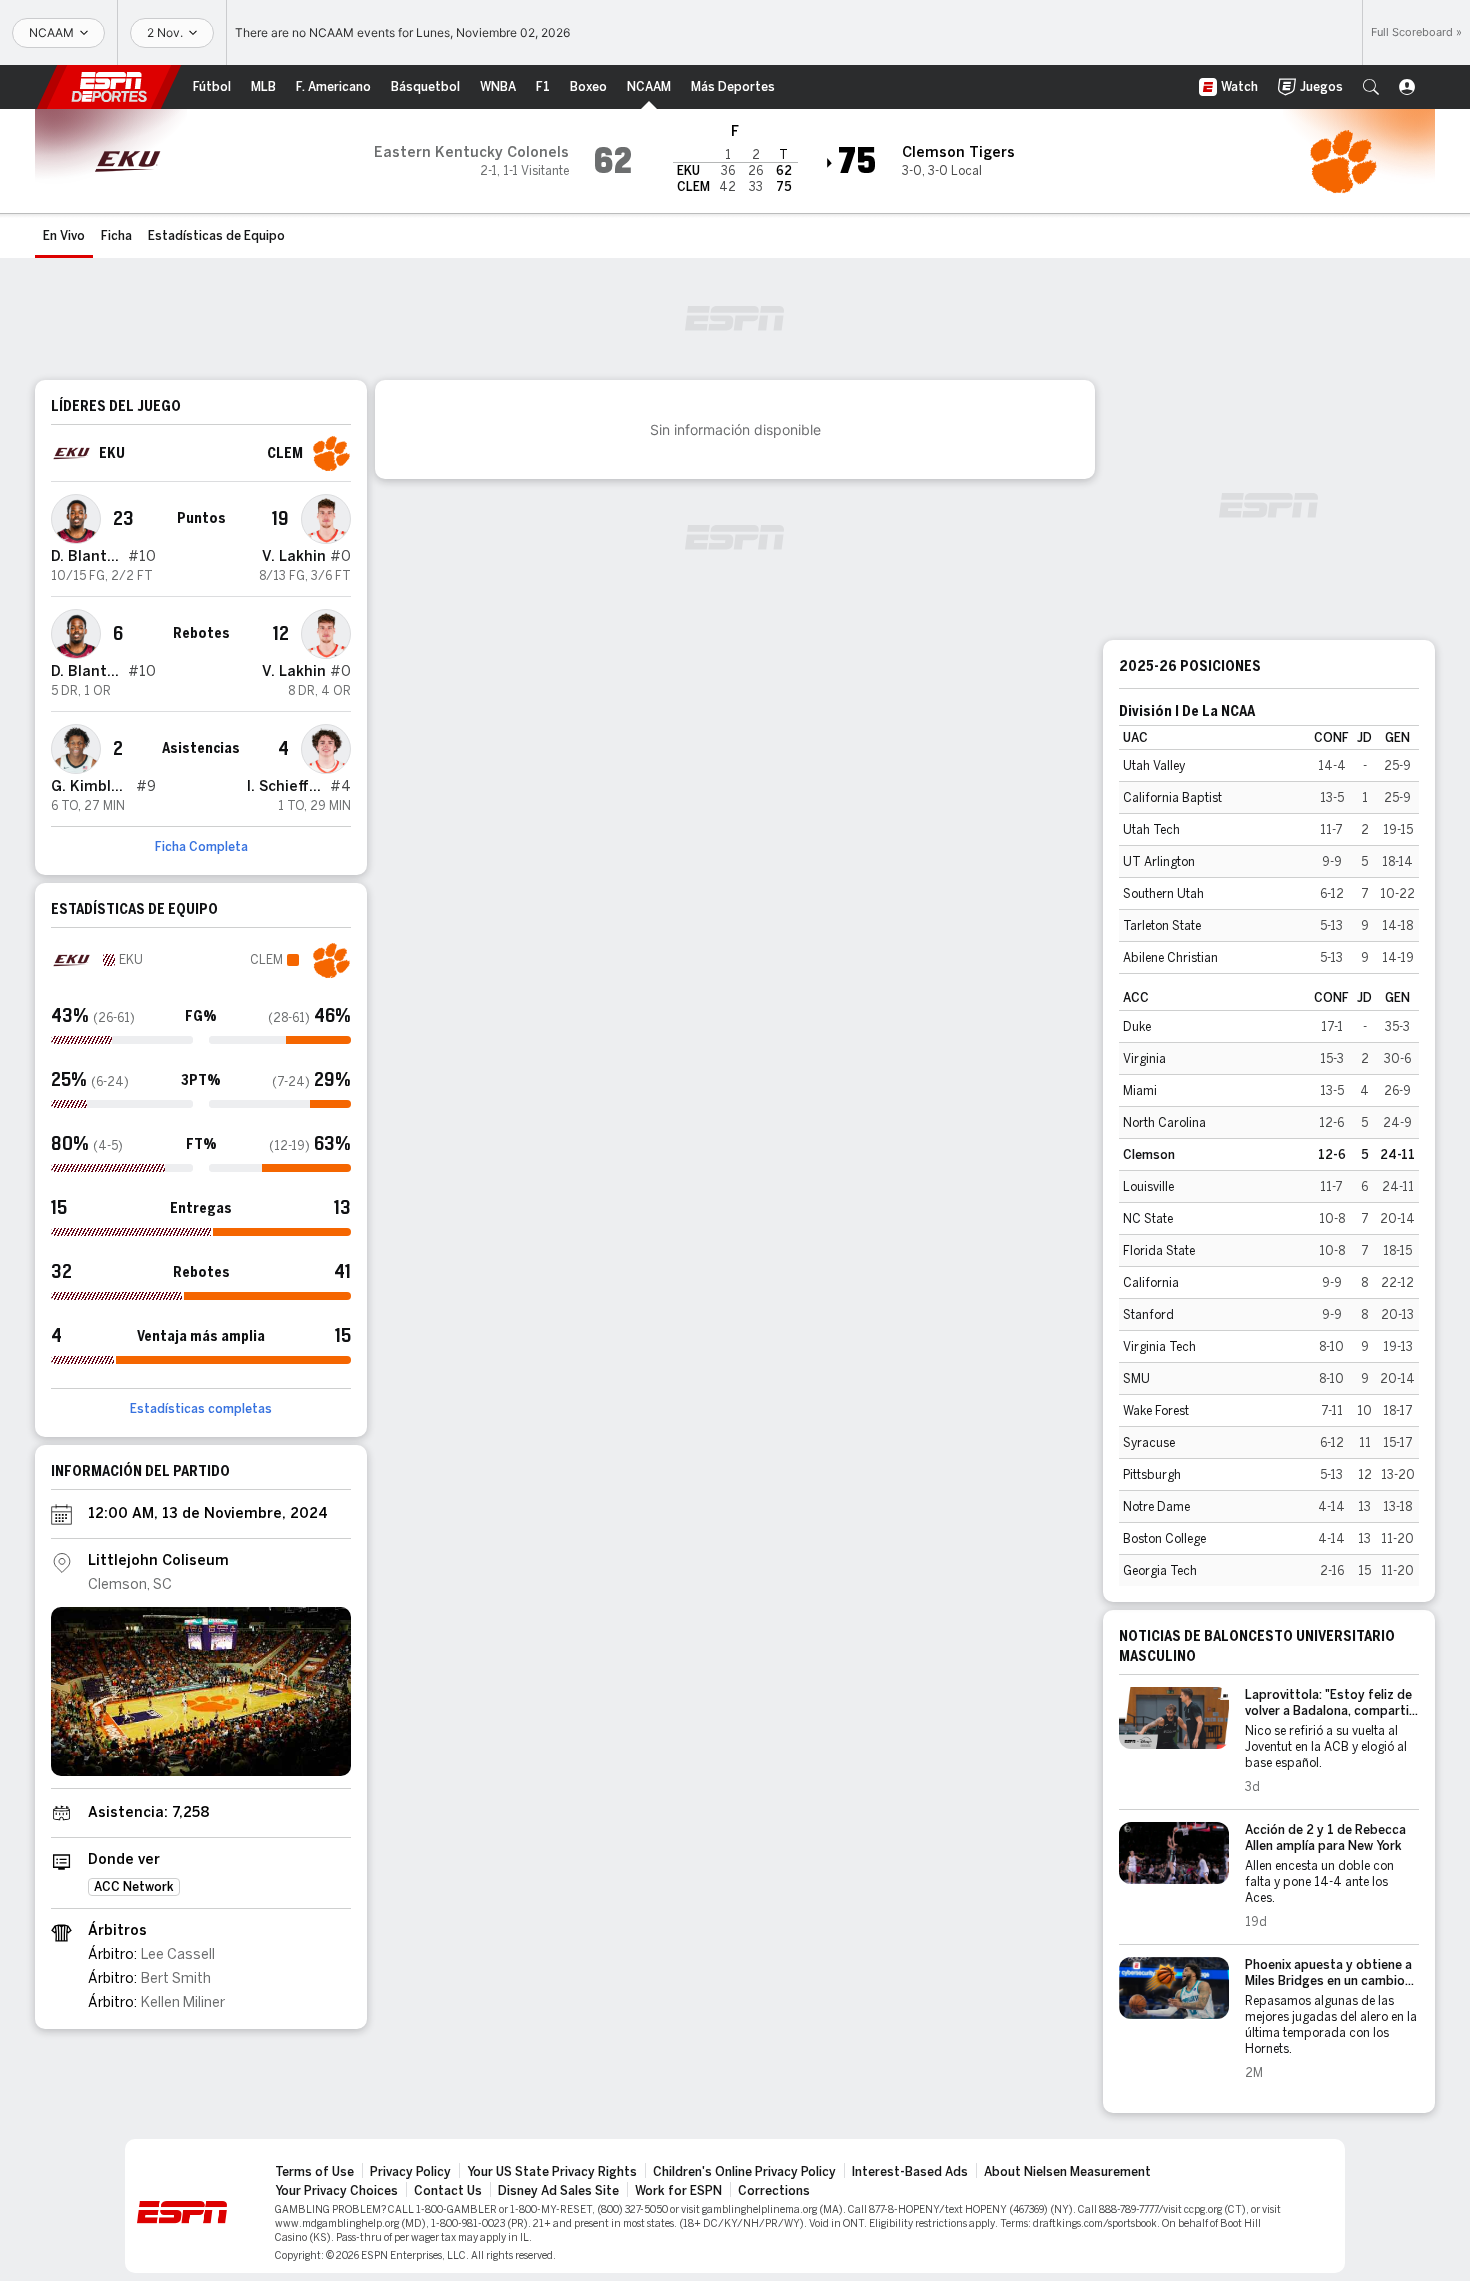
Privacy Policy (410, 2172)
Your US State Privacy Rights (552, 2172)
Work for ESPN (678, 2191)
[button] (1371, 87)
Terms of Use (314, 2172)
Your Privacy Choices (336, 2191)
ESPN (109, 87)
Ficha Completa (201, 847)
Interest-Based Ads (910, 2172)
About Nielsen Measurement (1067, 2172)
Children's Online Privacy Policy (744, 2172)
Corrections (774, 2191)
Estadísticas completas (201, 1409)
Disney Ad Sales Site (558, 2191)
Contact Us (448, 2191)
